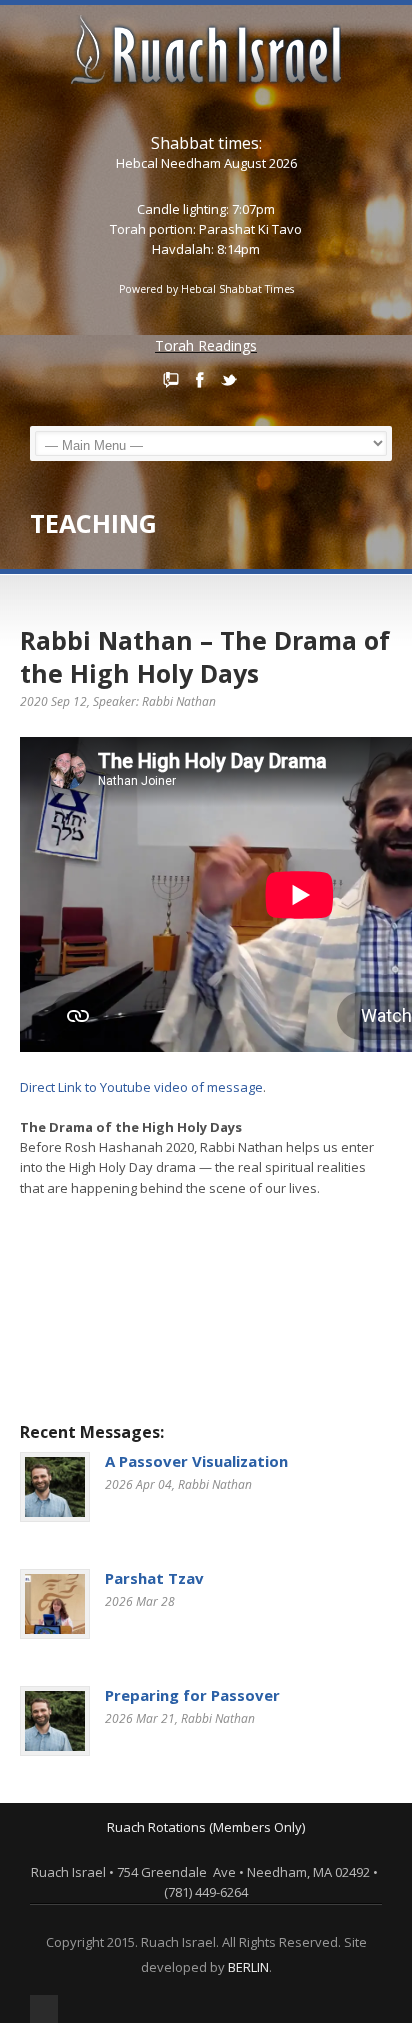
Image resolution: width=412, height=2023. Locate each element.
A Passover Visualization (196, 1461)
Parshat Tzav (154, 1578)
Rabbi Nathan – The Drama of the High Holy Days (205, 656)
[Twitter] (229, 380)
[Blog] (171, 380)
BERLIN (248, 1967)
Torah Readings (206, 345)
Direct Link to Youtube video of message (141, 1087)
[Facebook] (200, 380)
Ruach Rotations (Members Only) (206, 1827)
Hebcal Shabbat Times (237, 289)
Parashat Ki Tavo (250, 229)
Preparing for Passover (192, 1695)
